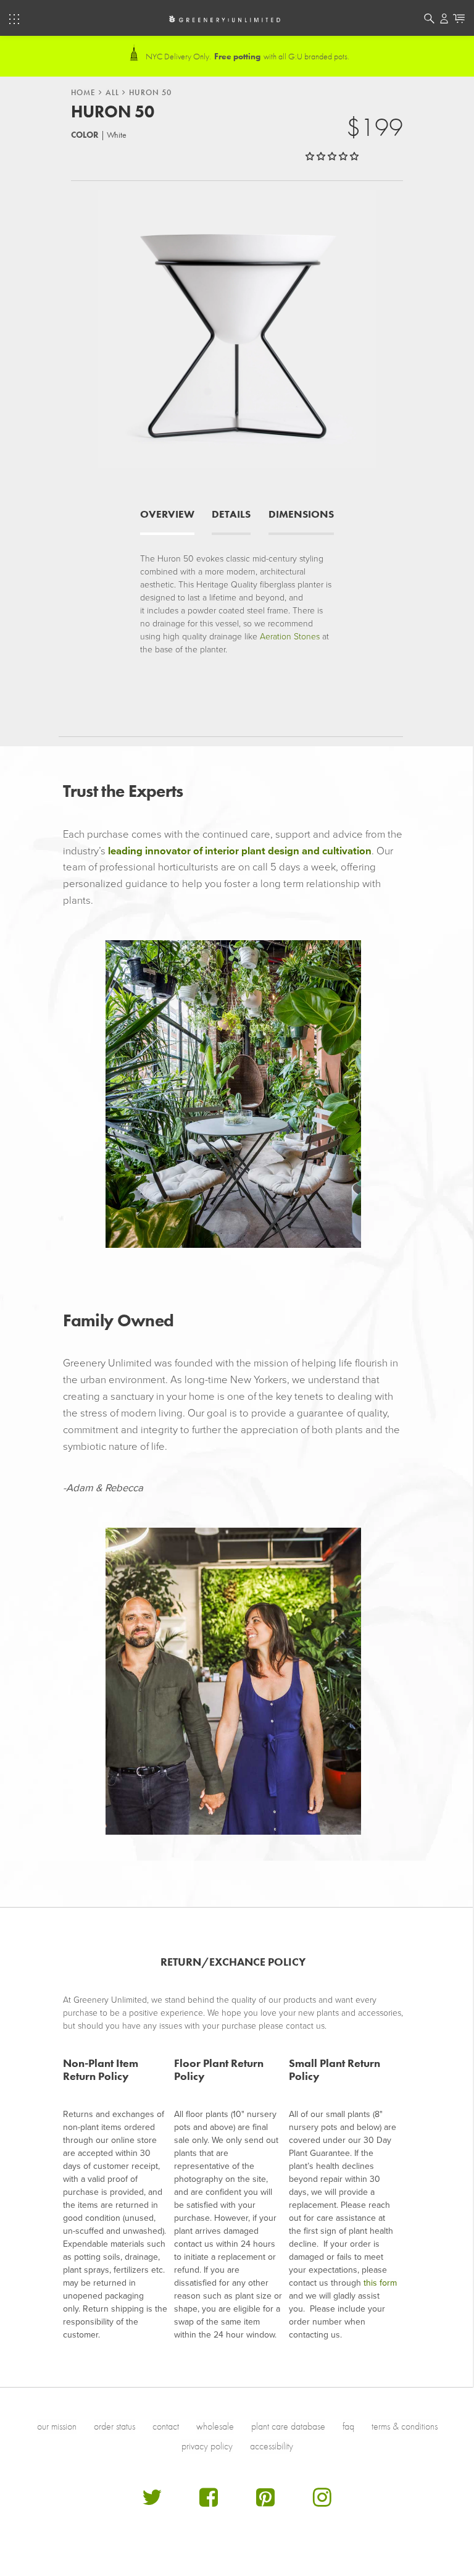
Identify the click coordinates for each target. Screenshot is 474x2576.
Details (231, 514)
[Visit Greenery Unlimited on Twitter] (152, 2502)
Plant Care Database (288, 2426)
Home (83, 93)
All (112, 93)
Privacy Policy (207, 2446)
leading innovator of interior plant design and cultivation (240, 851)
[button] (333, 157)
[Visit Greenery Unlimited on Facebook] (209, 2502)
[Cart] (459, 20)
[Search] (429, 20)
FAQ (348, 2426)
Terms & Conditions (405, 2426)
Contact (166, 2426)
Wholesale (215, 2426)
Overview (167, 514)
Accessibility (272, 2446)
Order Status (114, 2426)
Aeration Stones (290, 637)
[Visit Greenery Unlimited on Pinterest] (265, 2502)
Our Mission (57, 2426)
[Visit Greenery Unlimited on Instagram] (322, 2502)
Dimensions (301, 514)
